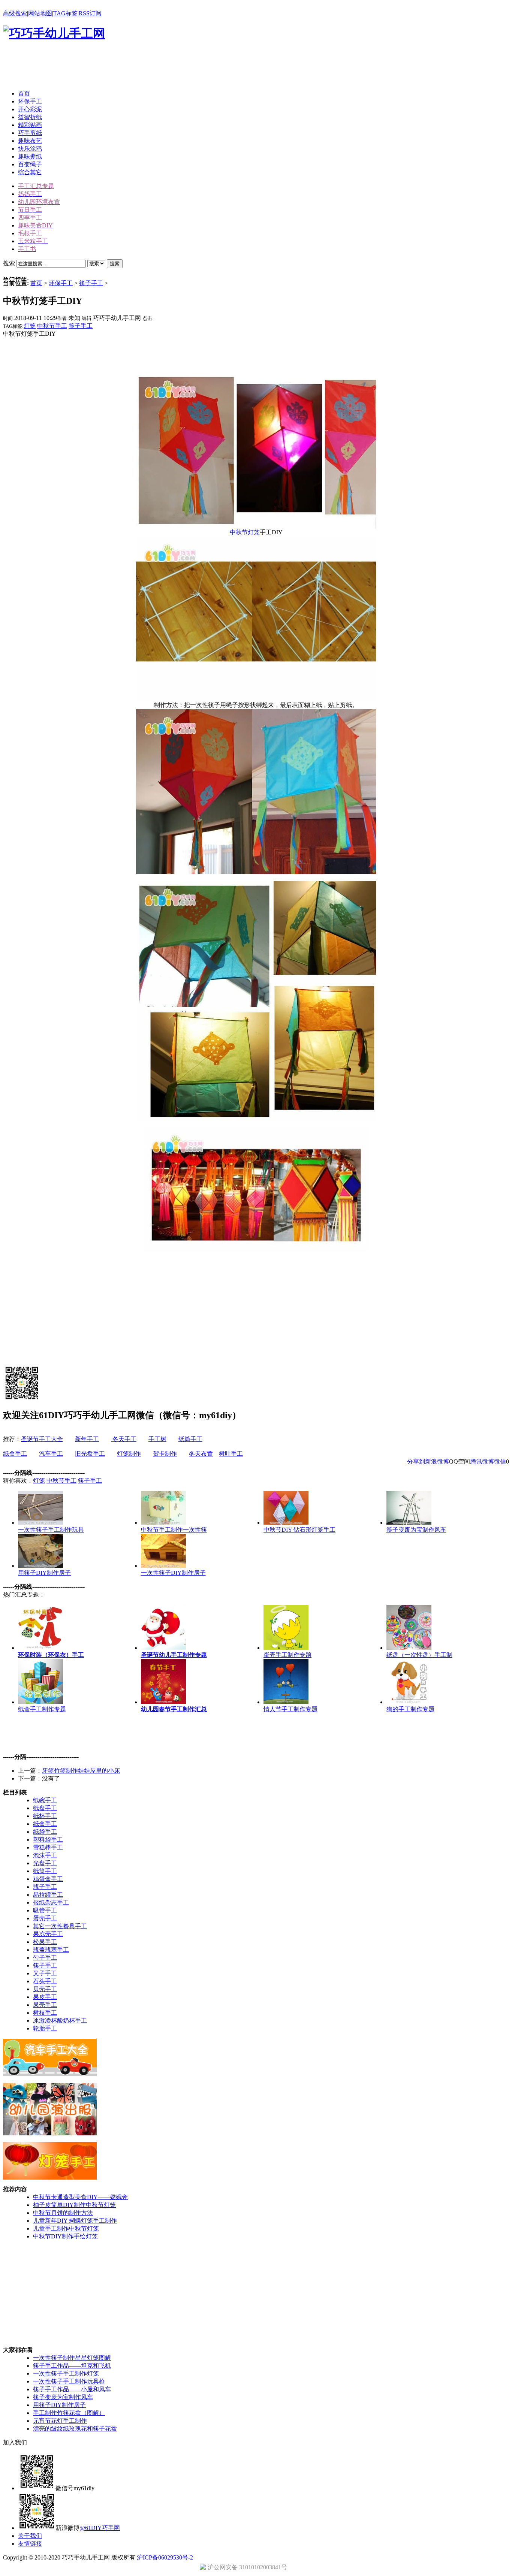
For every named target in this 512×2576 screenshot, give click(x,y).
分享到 (416, 1461)
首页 (36, 283)
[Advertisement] (139, 67)
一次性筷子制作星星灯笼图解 (72, 2358)
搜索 (115, 264)
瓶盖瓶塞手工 (51, 1950)
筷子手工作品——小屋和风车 (72, 2389)
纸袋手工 (45, 1832)
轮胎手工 (45, 2028)
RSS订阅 (90, 13)
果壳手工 (45, 2005)
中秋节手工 (52, 326)
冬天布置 (201, 1454)
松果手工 (45, 1942)
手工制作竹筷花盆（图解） (69, 2413)
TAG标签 (65, 13)
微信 (500, 1461)
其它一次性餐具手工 (60, 1926)
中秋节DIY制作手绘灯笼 (65, 2236)
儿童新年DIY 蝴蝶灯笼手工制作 (75, 2221)
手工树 (157, 1439)
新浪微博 (437, 1461)
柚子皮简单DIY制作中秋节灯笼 (74, 2205)
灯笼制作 (129, 1454)
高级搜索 (15, 13)
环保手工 (61, 283)
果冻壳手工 (48, 1934)
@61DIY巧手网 (100, 2528)
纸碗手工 (45, 1800)
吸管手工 (45, 1910)
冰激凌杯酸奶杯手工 (60, 2021)
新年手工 (87, 1439)
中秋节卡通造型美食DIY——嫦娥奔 (80, 2197)
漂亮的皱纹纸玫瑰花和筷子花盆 (75, 2429)
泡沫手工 (45, 1855)
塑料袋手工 (48, 1840)
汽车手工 (51, 1454)
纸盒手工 (15, 1454)
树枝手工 (45, 2013)
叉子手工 (45, 1973)
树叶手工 (231, 1454)
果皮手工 (45, 1997)
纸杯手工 (45, 1816)
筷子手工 (91, 283)
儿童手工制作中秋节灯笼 (66, 2228)
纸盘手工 (45, 1808)
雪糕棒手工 (48, 1847)
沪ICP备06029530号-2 (165, 2557)
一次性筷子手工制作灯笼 (66, 2373)
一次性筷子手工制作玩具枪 (69, 2381)
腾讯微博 (482, 1461)
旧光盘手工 (90, 1454)
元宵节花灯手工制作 (60, 2421)
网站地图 (40, 13)
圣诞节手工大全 (42, 1439)
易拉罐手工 (48, 1895)
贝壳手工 (45, 1989)
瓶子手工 (45, 1887)
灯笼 (30, 326)
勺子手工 (45, 1958)
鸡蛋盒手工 (48, 1879)
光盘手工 (45, 1863)
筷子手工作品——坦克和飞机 (72, 2366)
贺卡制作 (165, 1454)
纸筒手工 (190, 1439)
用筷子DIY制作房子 (59, 2405)
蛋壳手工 (45, 1918)
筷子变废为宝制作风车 (63, 2397)
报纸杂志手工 (51, 1902)
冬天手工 (124, 1439)
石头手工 (45, 1981)
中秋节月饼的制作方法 (63, 2213)
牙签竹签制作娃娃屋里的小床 (81, 1771)
